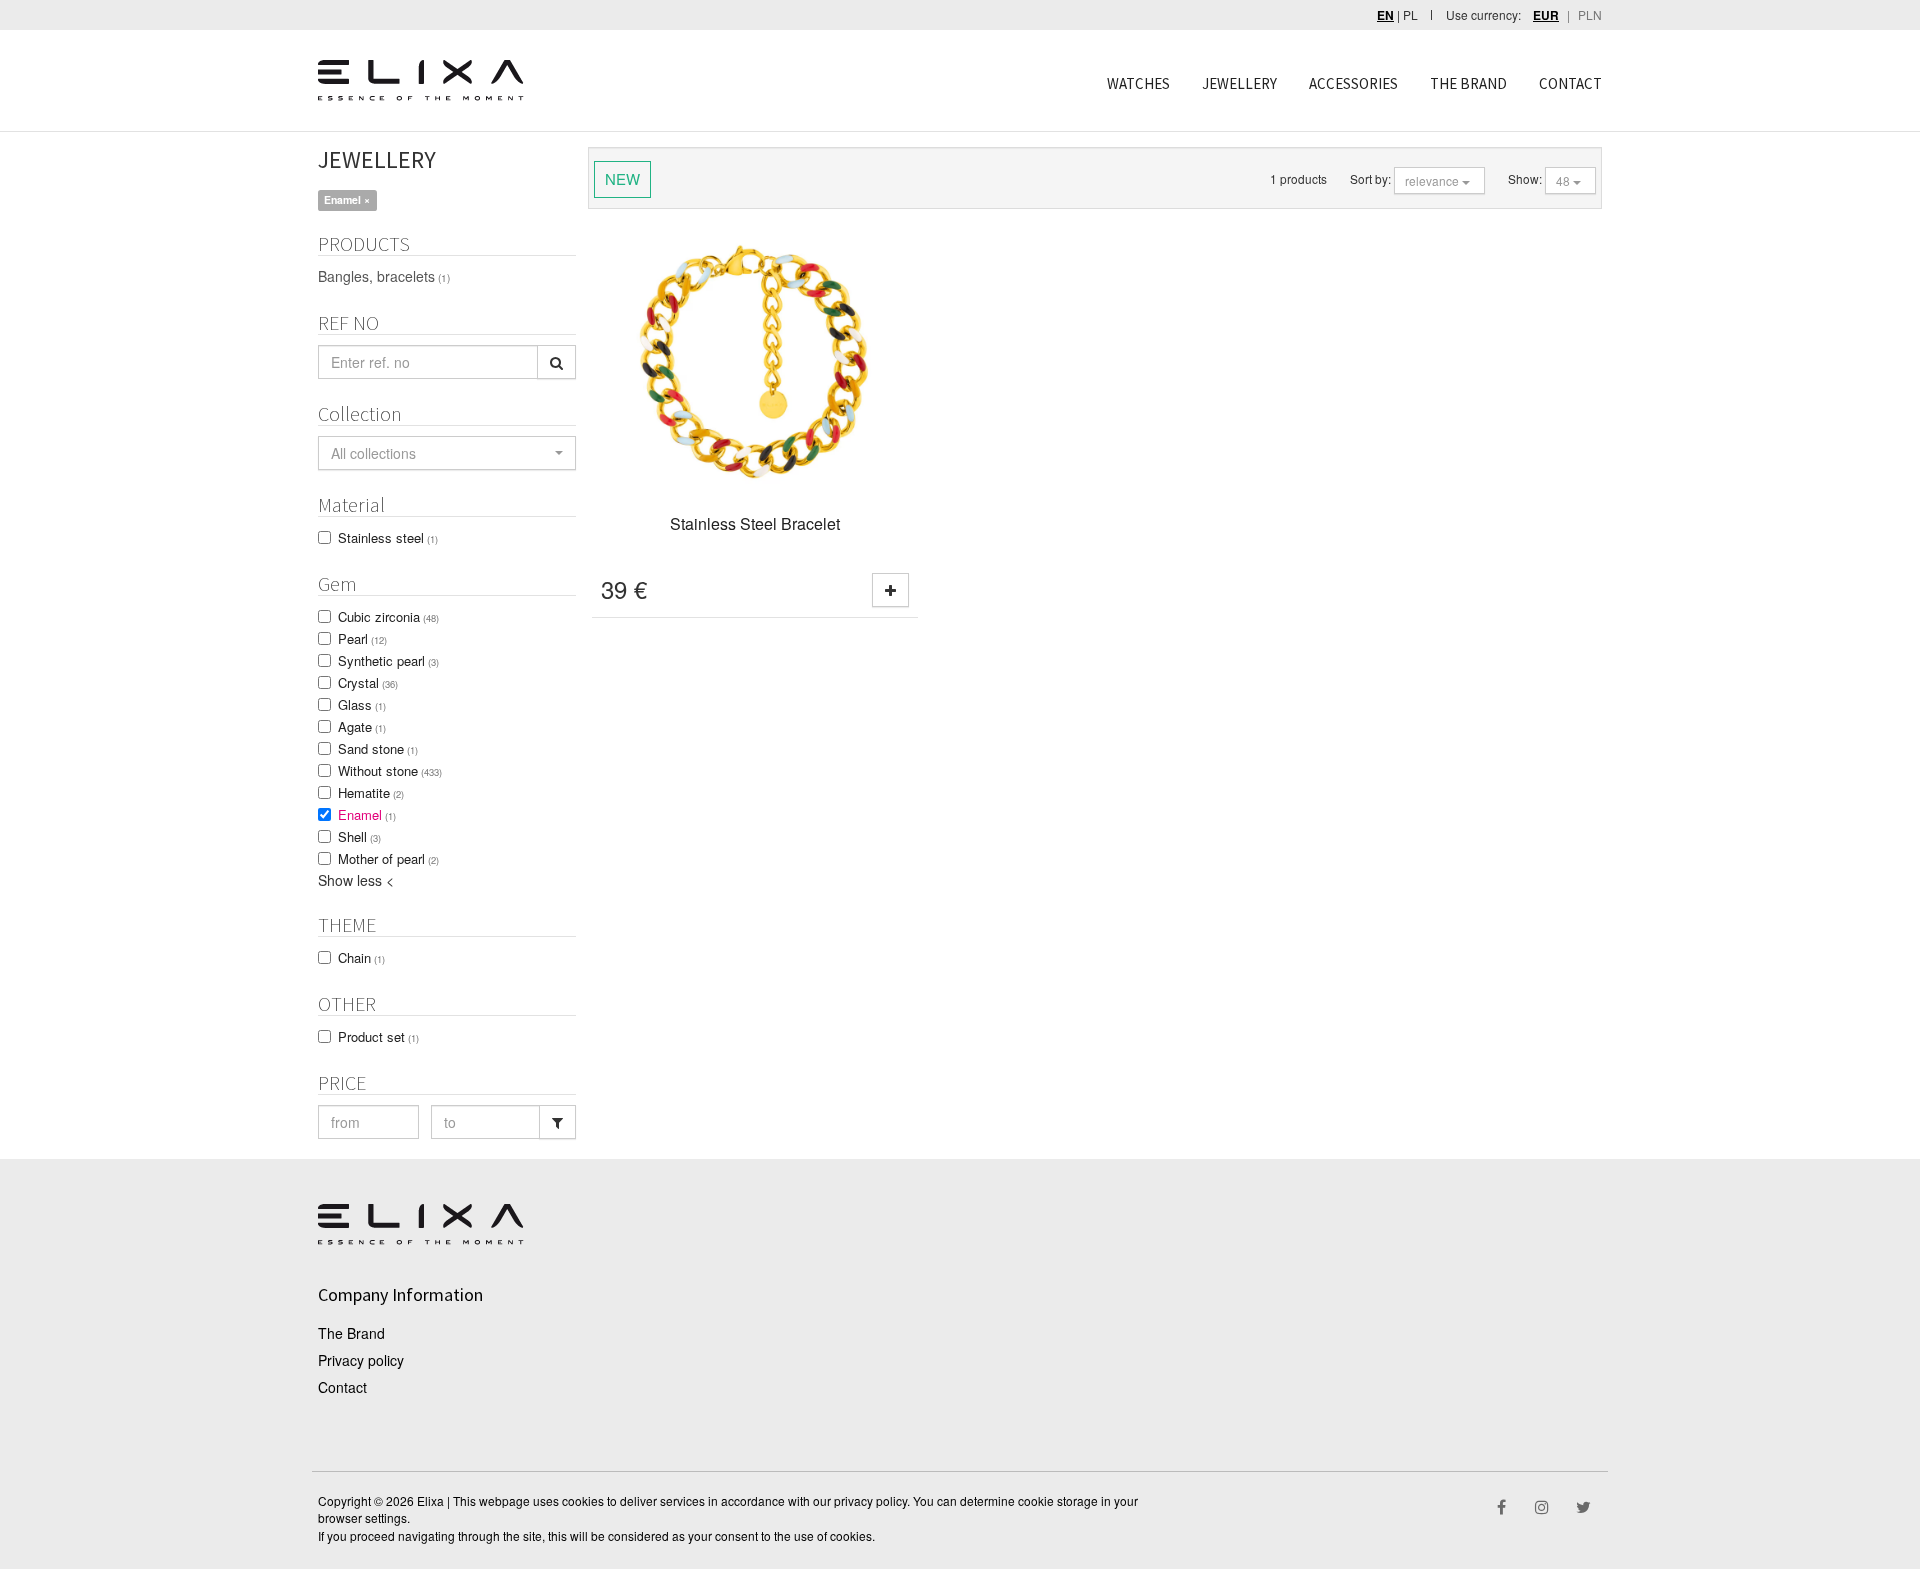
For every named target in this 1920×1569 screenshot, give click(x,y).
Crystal (368, 682)
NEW (622, 178)
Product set (378, 1036)
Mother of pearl (388, 858)
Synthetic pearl (388, 660)
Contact (342, 1387)
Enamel (367, 814)
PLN (1590, 14)
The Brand (351, 1333)
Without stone (390, 770)
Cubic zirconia (388, 616)
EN (1385, 15)
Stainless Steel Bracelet (755, 523)
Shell (359, 836)
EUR (1546, 15)
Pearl (362, 638)
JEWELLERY (1239, 83)
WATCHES (1138, 83)
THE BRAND (1468, 83)
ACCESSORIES (1353, 83)
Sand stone (378, 748)
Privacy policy (361, 1360)
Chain (361, 957)
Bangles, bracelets (384, 276)
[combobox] (447, 453)
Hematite (371, 792)
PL (1410, 14)
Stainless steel (388, 537)
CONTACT (1570, 83)
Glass (362, 704)
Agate (362, 726)
